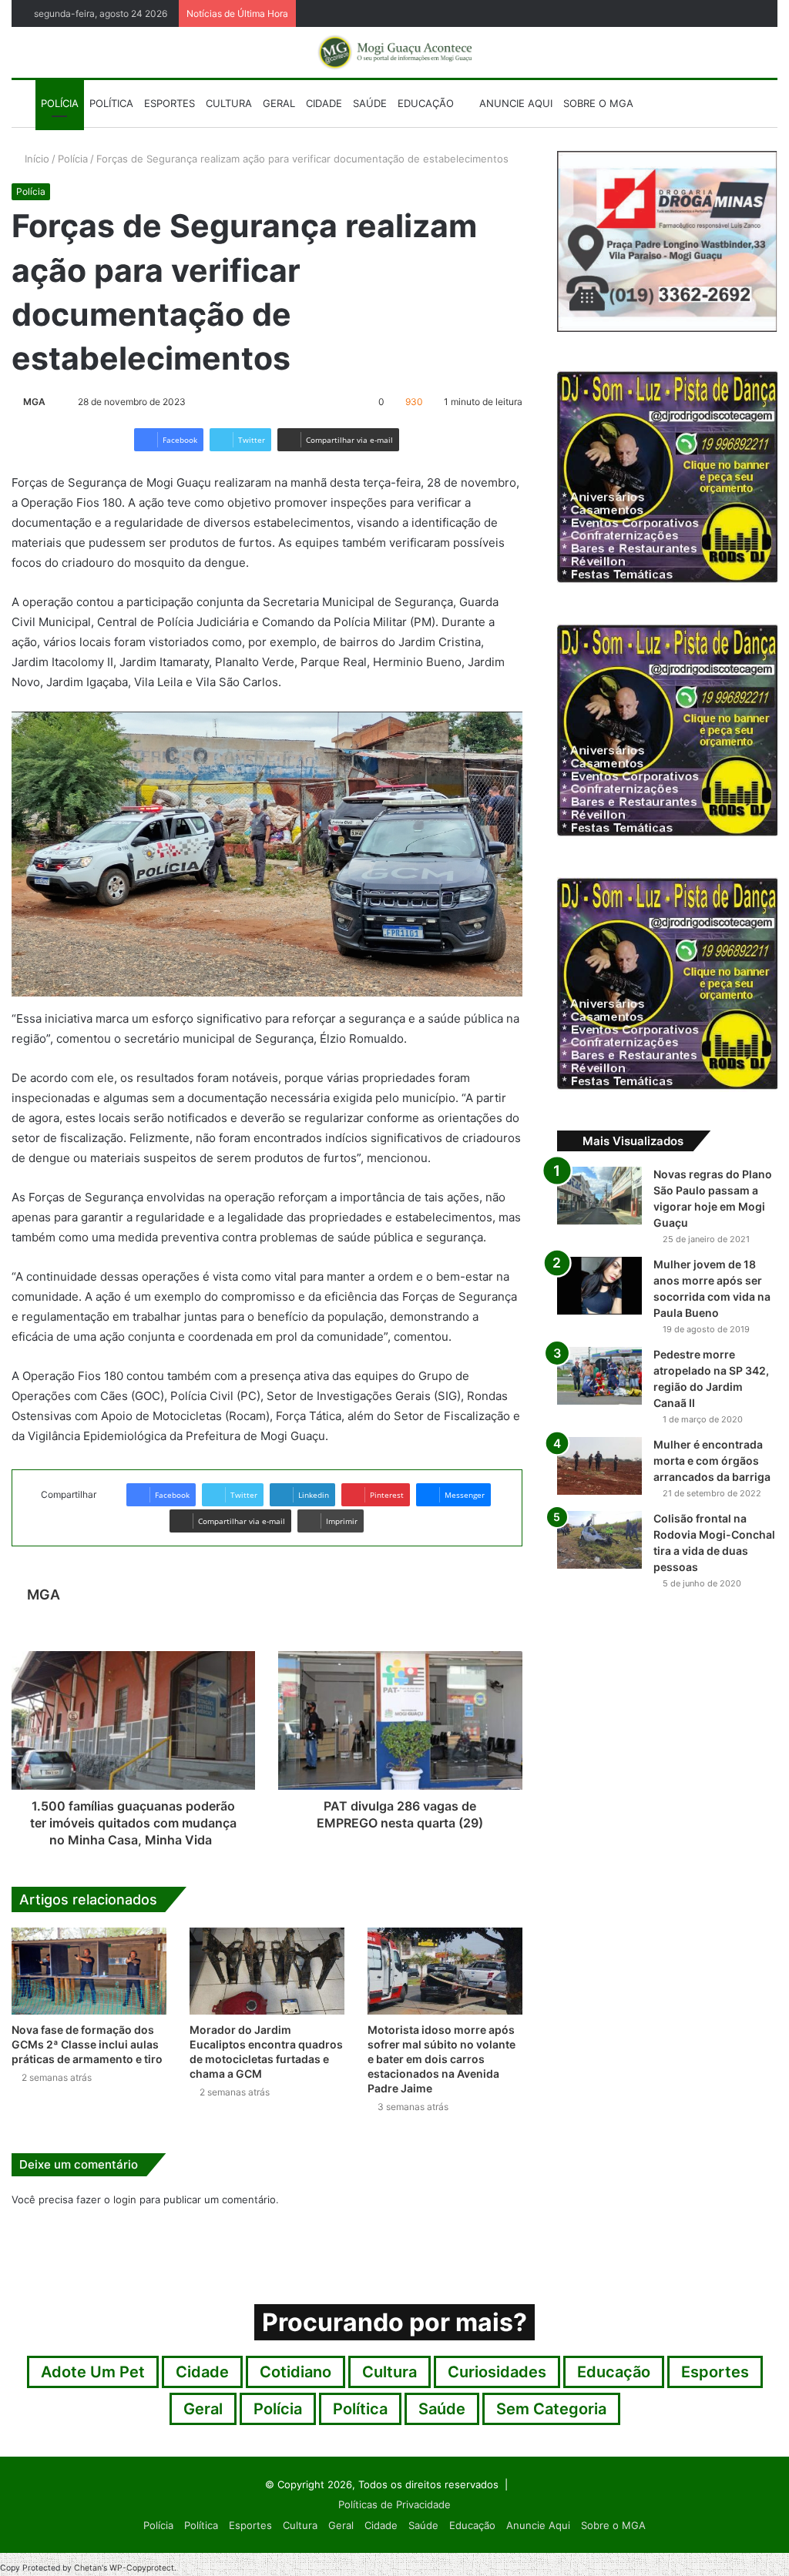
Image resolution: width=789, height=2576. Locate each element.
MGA (34, 402)
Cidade (324, 103)
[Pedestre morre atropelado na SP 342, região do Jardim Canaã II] (599, 1376)
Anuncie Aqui (514, 103)
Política (111, 103)
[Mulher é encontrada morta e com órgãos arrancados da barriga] (599, 1466)
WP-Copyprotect (142, 2568)
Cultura (229, 103)
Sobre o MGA (598, 103)
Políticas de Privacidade (394, 2504)
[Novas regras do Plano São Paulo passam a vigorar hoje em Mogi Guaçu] (599, 1196)
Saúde (370, 103)
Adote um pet (93, 2372)
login (125, 2199)
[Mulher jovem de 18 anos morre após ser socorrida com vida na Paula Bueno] (599, 1286)
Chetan (88, 2568)
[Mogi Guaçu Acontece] (394, 52)
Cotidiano (295, 2372)
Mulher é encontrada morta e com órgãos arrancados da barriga (712, 1461)
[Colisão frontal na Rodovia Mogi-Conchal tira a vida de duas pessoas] (599, 1540)
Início (35, 159)
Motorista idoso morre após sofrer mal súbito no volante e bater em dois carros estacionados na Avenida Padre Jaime (442, 2059)
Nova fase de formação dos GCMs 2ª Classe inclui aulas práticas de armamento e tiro (87, 2044)
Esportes (170, 103)
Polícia (60, 103)
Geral (279, 103)
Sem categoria (551, 2409)
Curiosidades (497, 2372)
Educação (426, 103)
